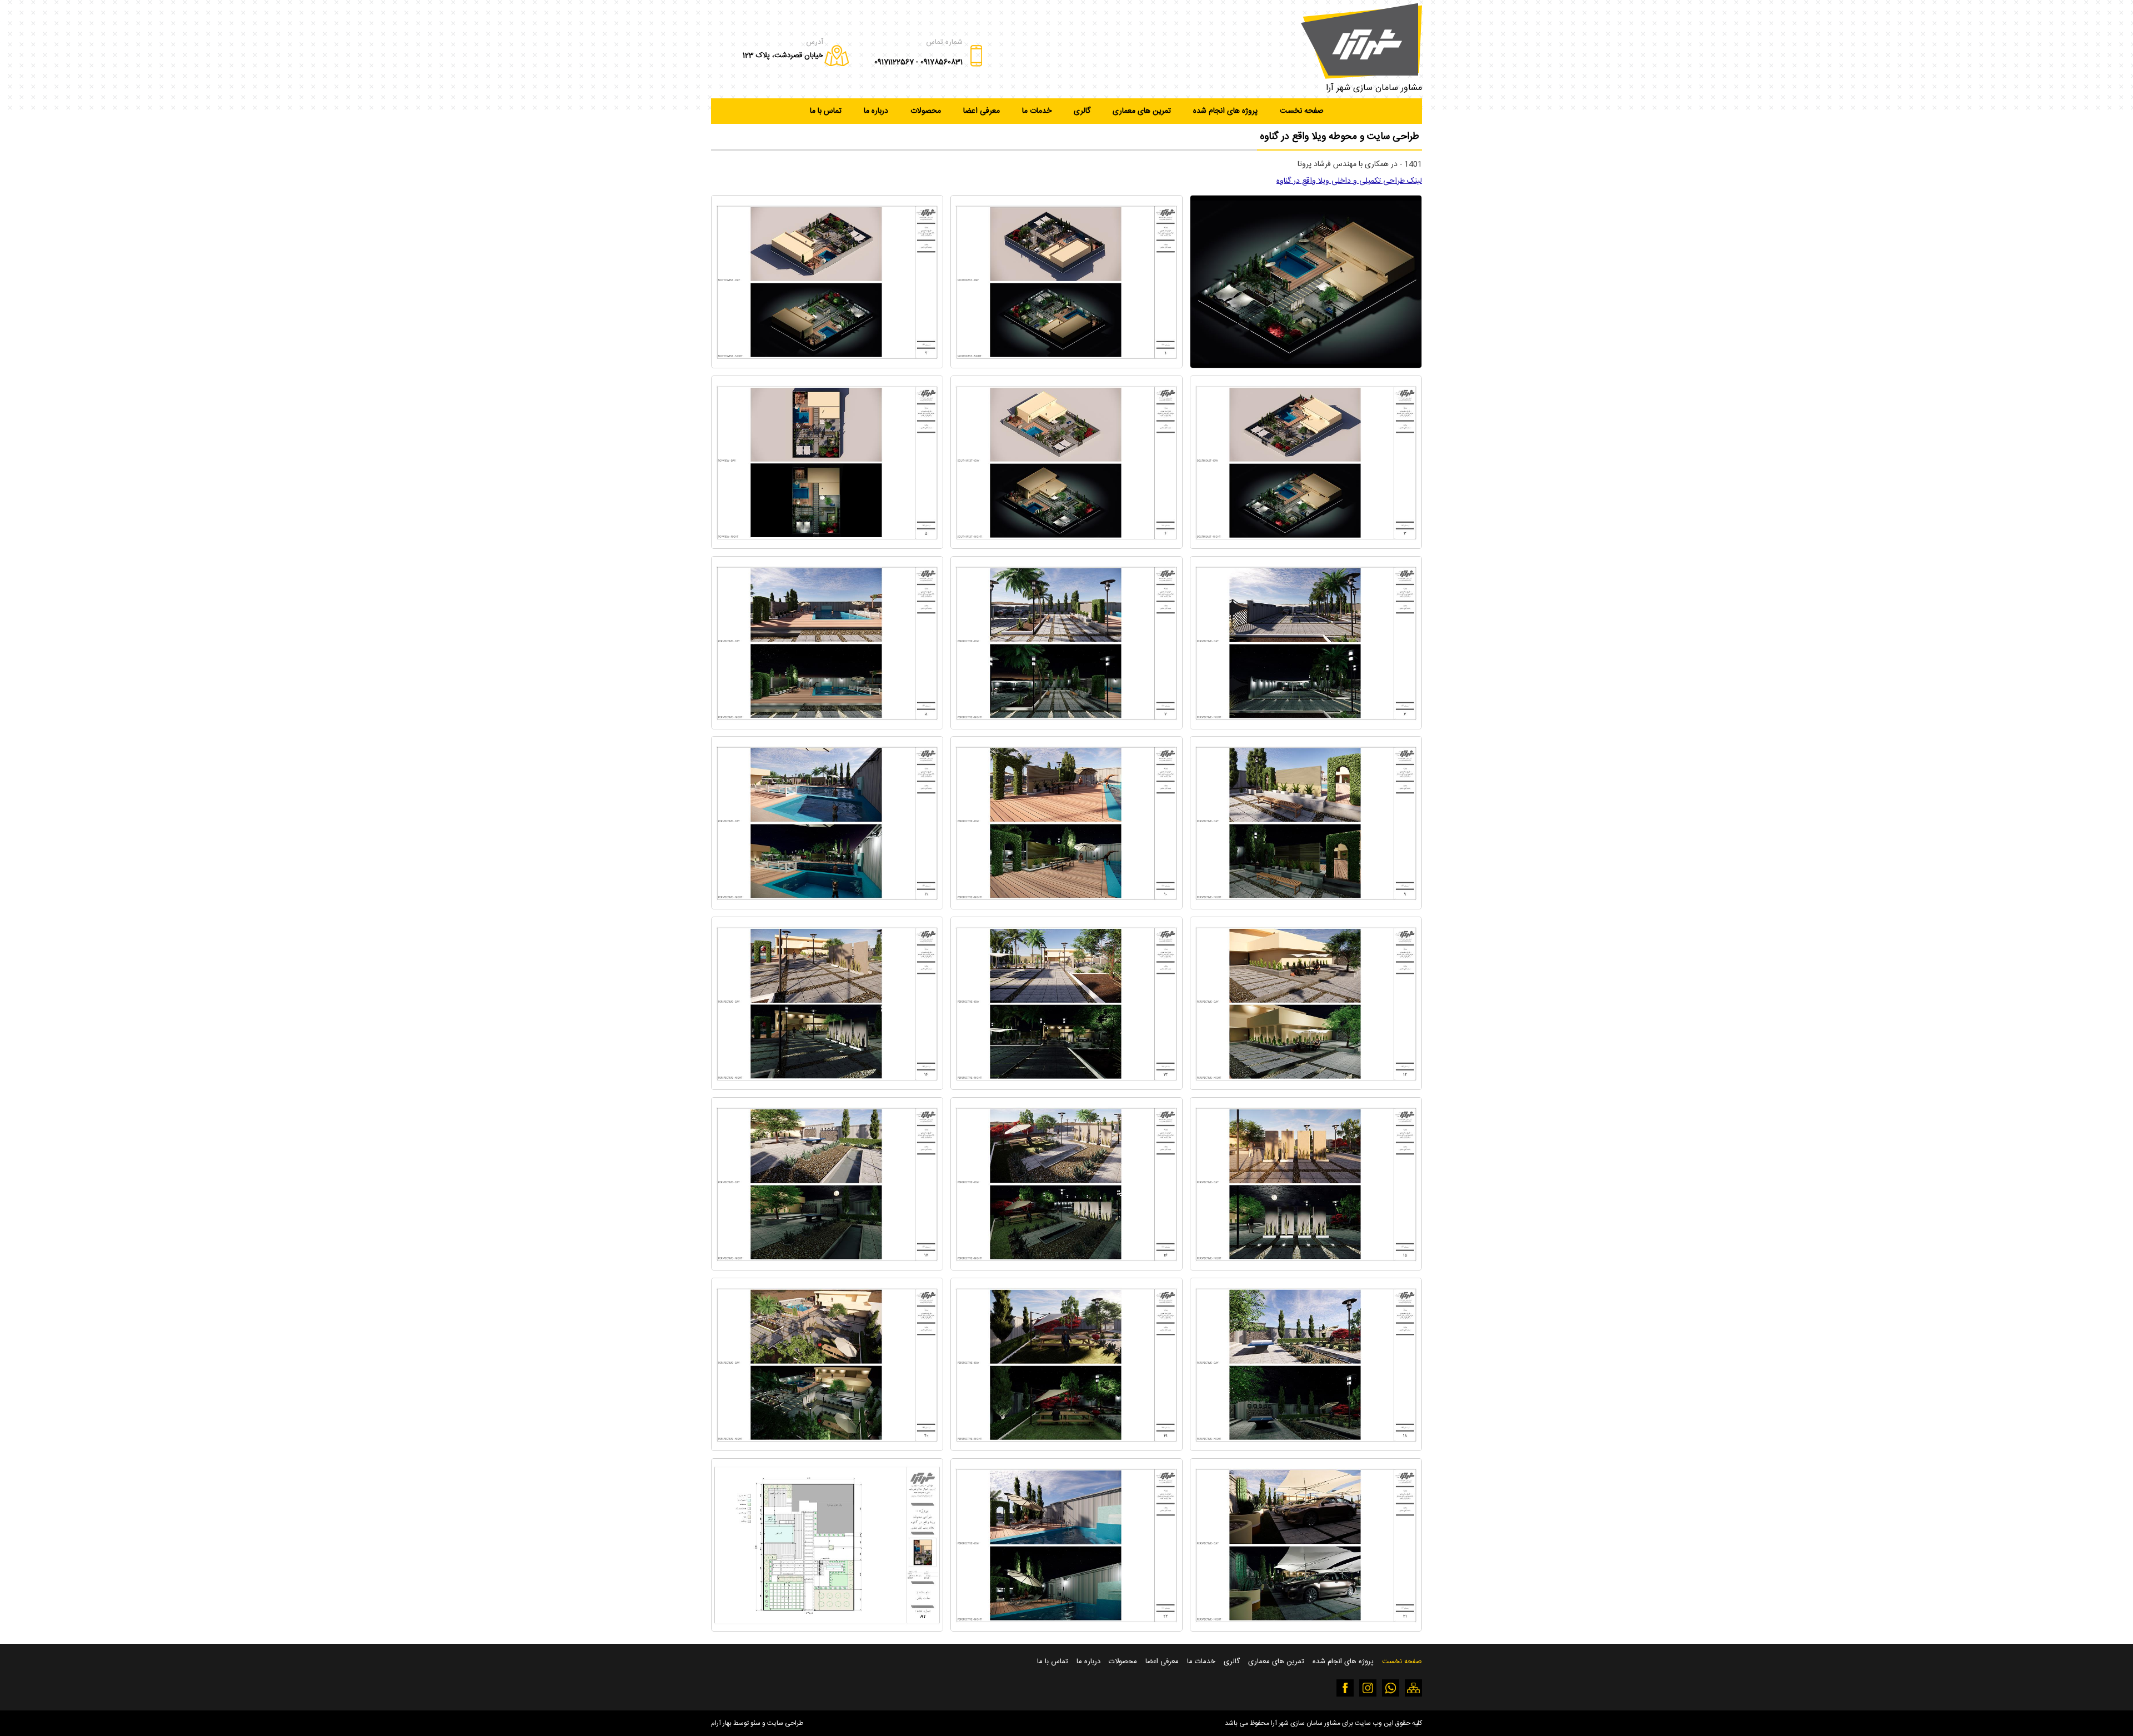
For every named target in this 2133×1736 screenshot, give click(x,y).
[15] (1306, 1268)
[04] (1066, 546)
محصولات (926, 111)
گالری (1082, 111)
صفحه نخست (1302, 111)
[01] (1066, 366)
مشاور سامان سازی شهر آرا (1374, 88)
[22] (1066, 1629)
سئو (755, 1723)
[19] (1066, 1449)
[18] (1306, 1449)
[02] (827, 366)
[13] (1066, 1087)
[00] (1306, 366)
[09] (1306, 907)
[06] (1306, 727)
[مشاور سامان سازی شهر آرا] (1361, 41)
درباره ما (876, 111)
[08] (827, 727)
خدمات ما (1037, 111)
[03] (1306, 546)
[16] (1066, 1268)
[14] (827, 1087)
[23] (827, 1629)
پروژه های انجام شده (1225, 111)
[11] (827, 907)
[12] (1306, 1087)
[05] (827, 546)
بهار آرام (721, 1723)
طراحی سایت (785, 1723)
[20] (827, 1449)
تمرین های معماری (1142, 111)
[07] (1066, 727)
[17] (827, 1268)
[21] (1306, 1629)
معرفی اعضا (982, 111)
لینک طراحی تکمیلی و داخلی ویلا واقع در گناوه (1349, 181)
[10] (1066, 907)
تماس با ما (826, 111)
